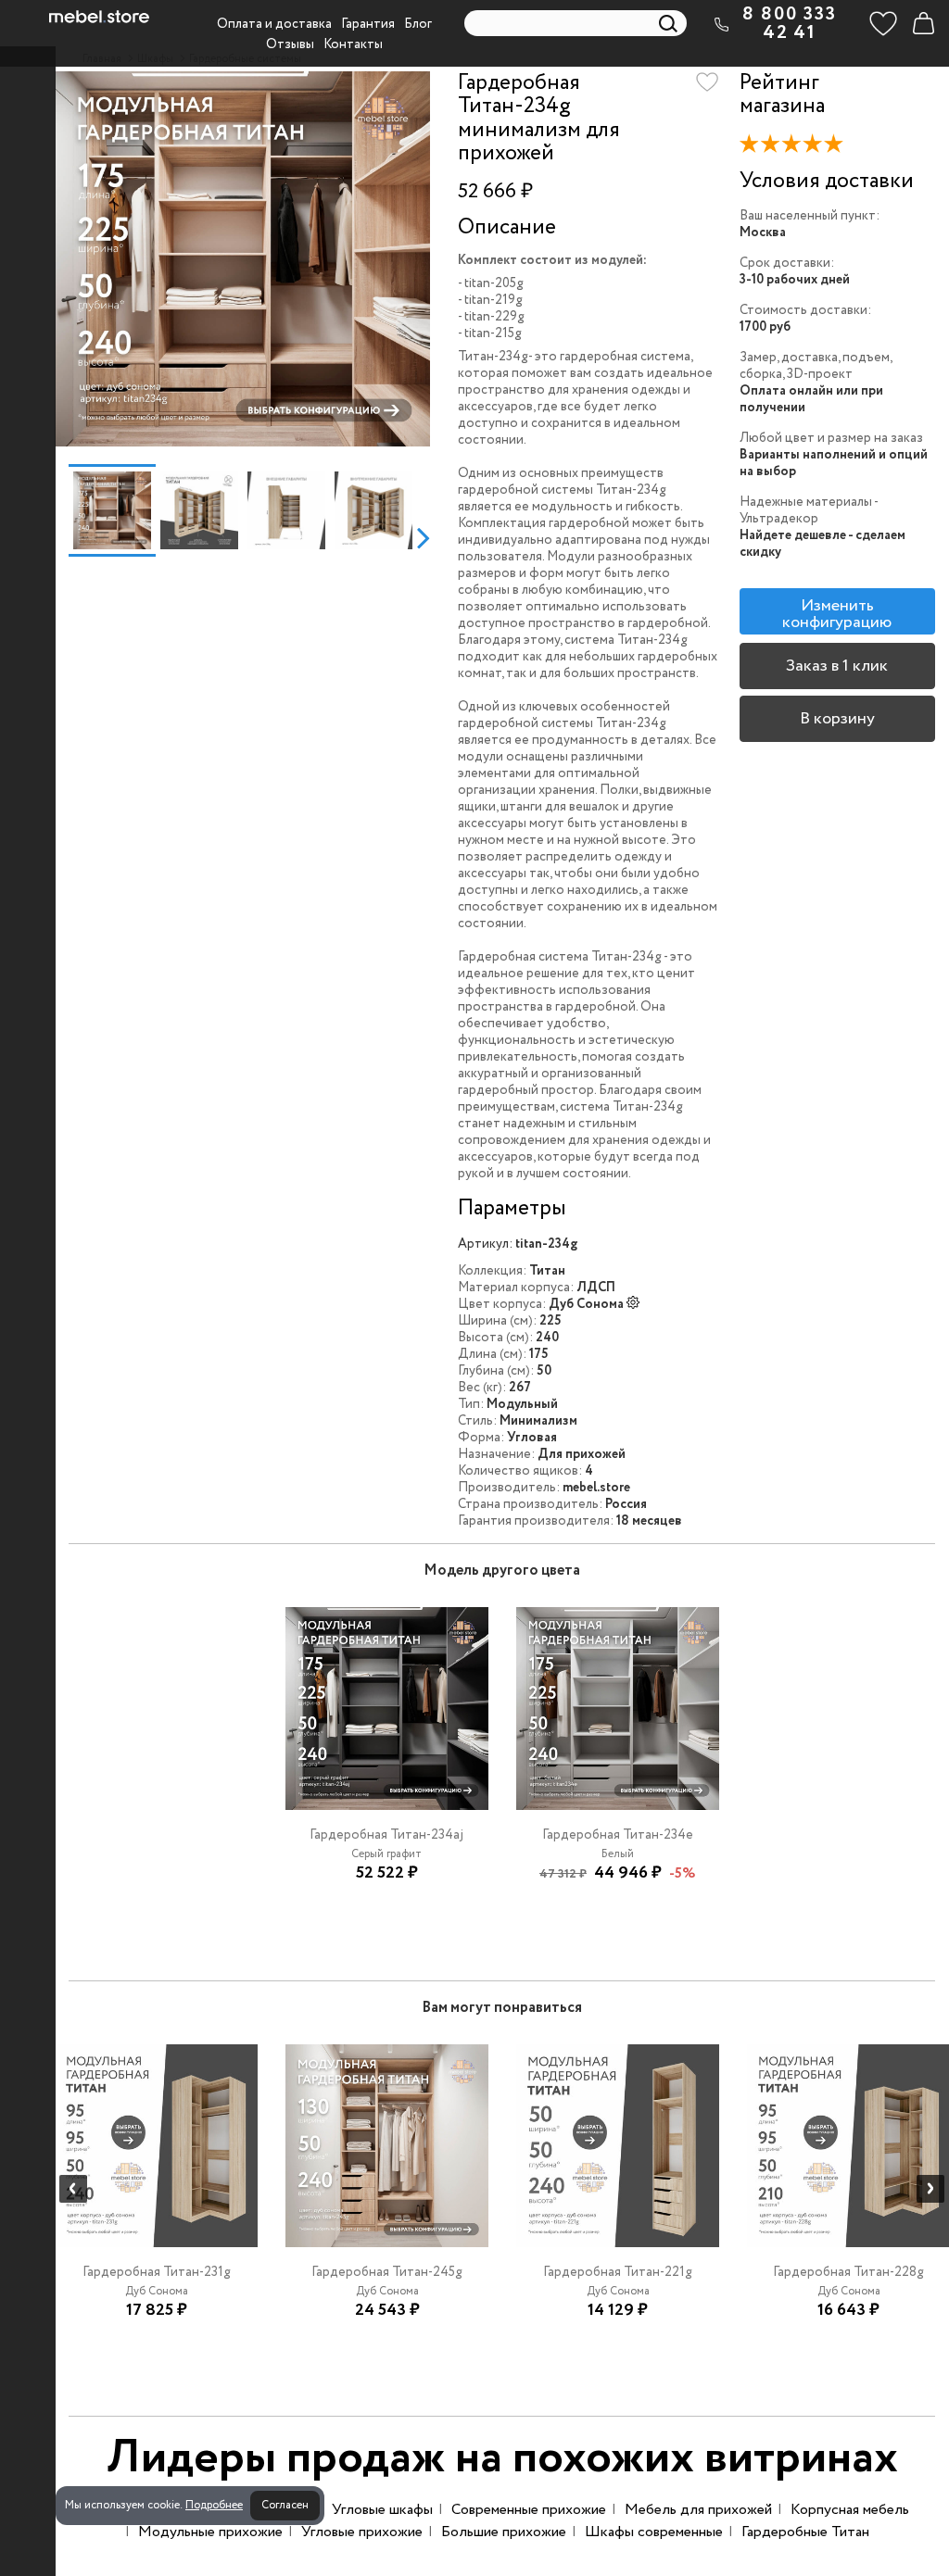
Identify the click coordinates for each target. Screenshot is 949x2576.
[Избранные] (883, 23)
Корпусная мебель (850, 2510)
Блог (418, 24)
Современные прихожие (529, 2510)
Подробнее (214, 2505)
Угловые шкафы (382, 2510)
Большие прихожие (504, 2532)
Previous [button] (62, 537)
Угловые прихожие (362, 2532)
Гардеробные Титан (805, 2532)
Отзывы (290, 44)
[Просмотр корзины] (923, 23)
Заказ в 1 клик (837, 666)
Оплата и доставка (274, 24)
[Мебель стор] (99, 17)
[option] (242, 259)
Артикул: (485, 1244)
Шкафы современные (654, 2532)
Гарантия (368, 24)
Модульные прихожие (210, 2532)
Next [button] (423, 537)
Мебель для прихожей (698, 2510)
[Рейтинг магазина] (796, 147)
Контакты (353, 44)
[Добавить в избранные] (707, 82)
